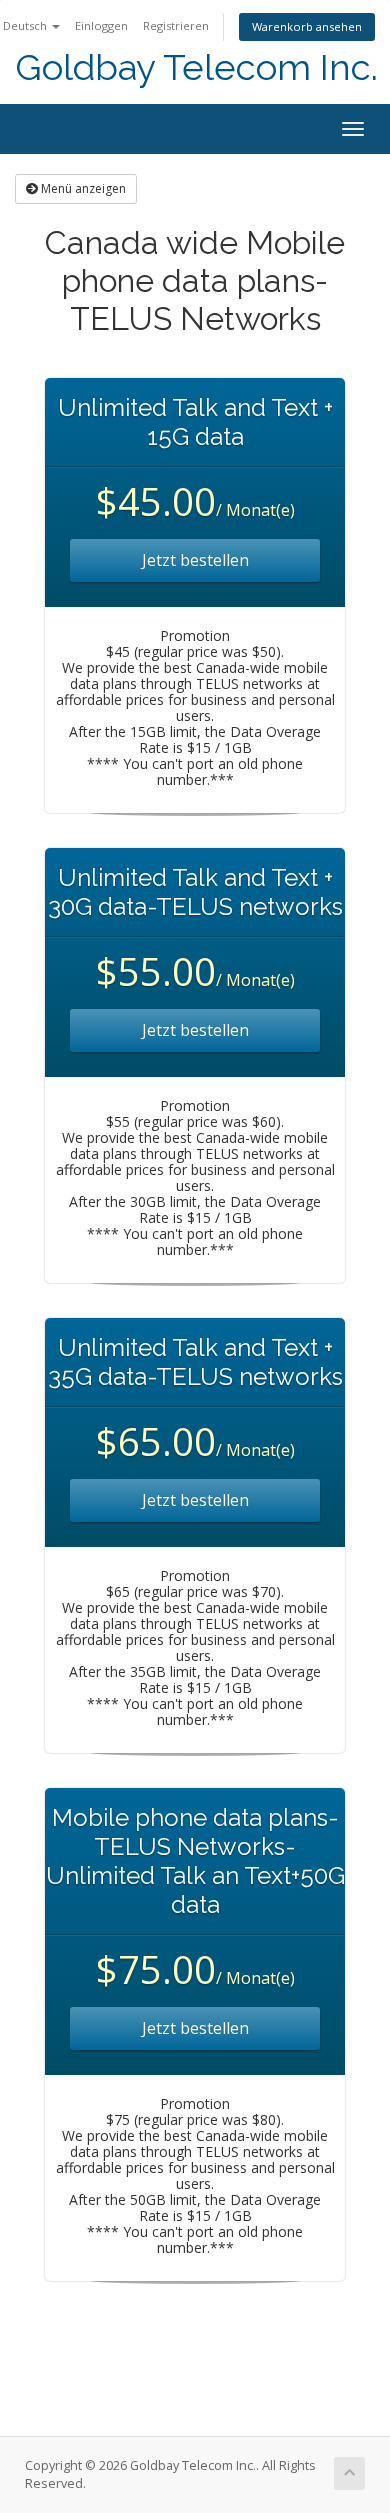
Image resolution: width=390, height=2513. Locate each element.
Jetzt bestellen (195, 560)
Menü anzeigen (82, 188)
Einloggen (101, 25)
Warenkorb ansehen (307, 26)
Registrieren (176, 25)
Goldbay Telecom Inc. (196, 67)
